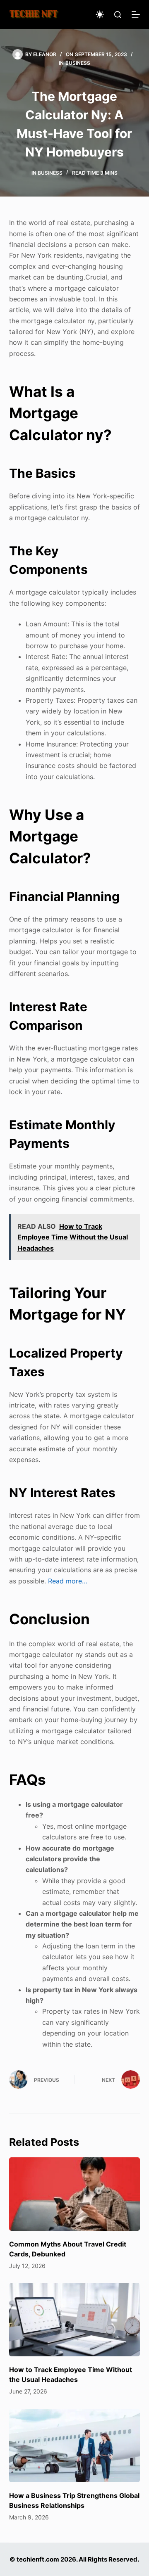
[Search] (118, 15)
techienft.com (38, 2559)
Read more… (68, 1581)
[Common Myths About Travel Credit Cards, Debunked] (75, 2194)
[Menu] (136, 14)
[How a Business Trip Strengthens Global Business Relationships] (75, 2446)
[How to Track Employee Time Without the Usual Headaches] (75, 2320)
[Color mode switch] (100, 14)
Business (78, 63)
